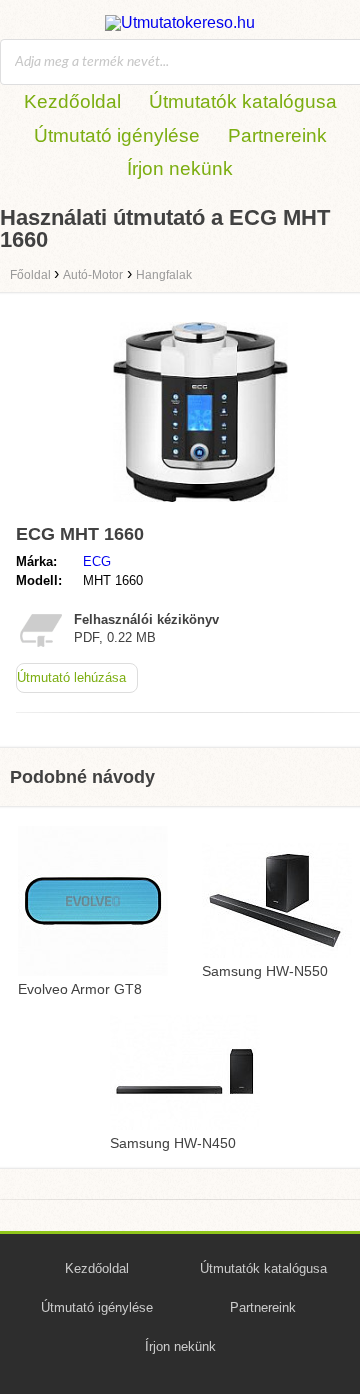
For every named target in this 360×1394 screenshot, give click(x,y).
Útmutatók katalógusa (243, 101)
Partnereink (277, 135)
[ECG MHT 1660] (200, 506)
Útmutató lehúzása (71, 677)
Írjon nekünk (180, 168)
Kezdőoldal (72, 101)
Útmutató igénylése (117, 135)
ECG (97, 561)
